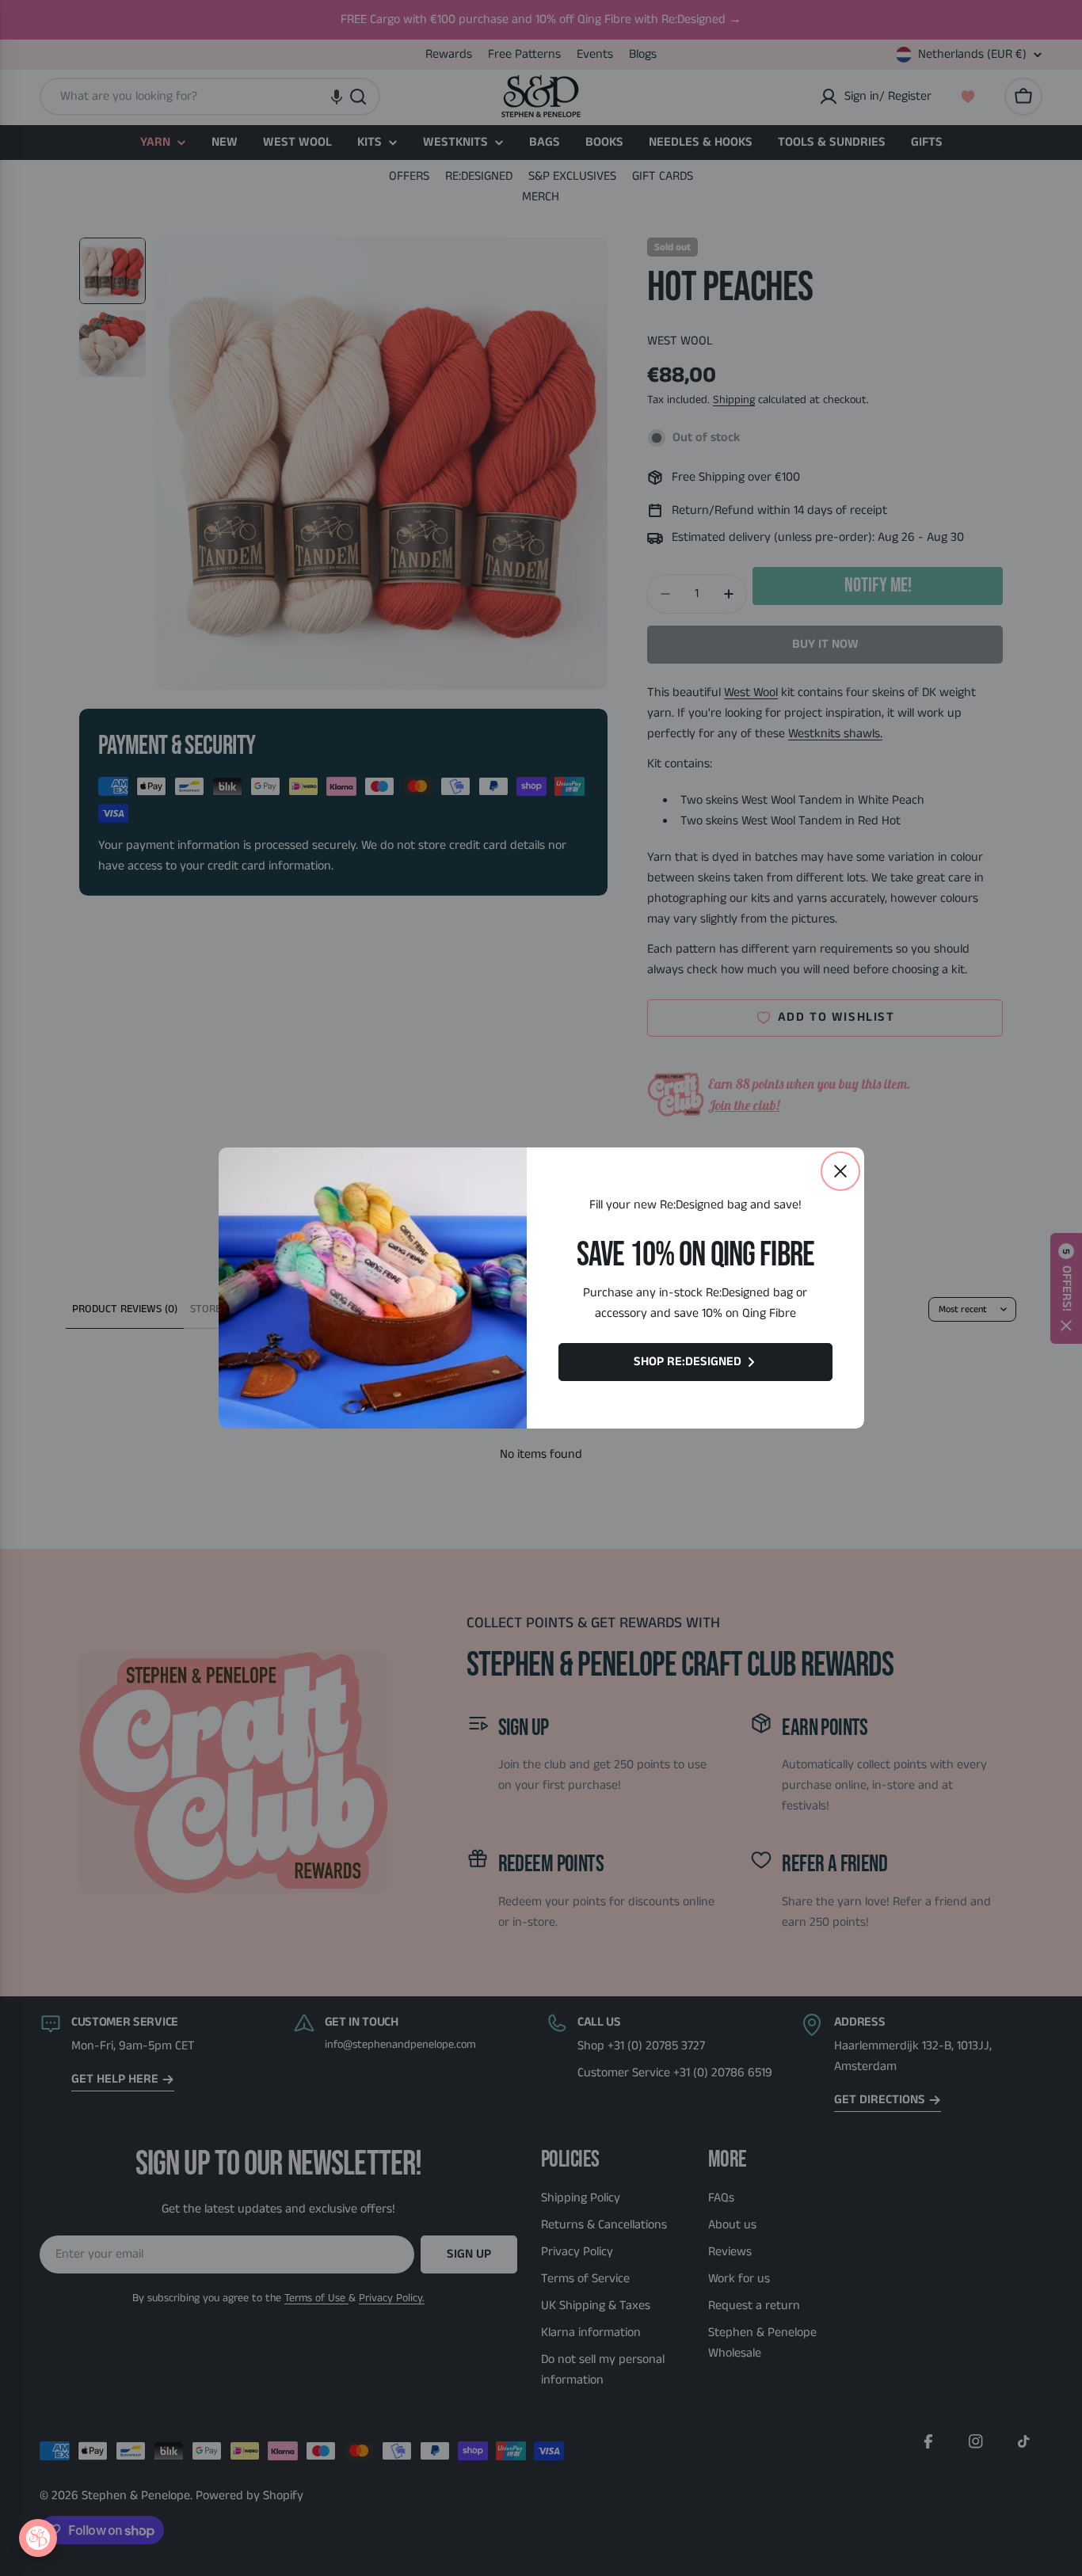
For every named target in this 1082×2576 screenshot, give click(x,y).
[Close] (840, 1171)
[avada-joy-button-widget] (38, 2538)
